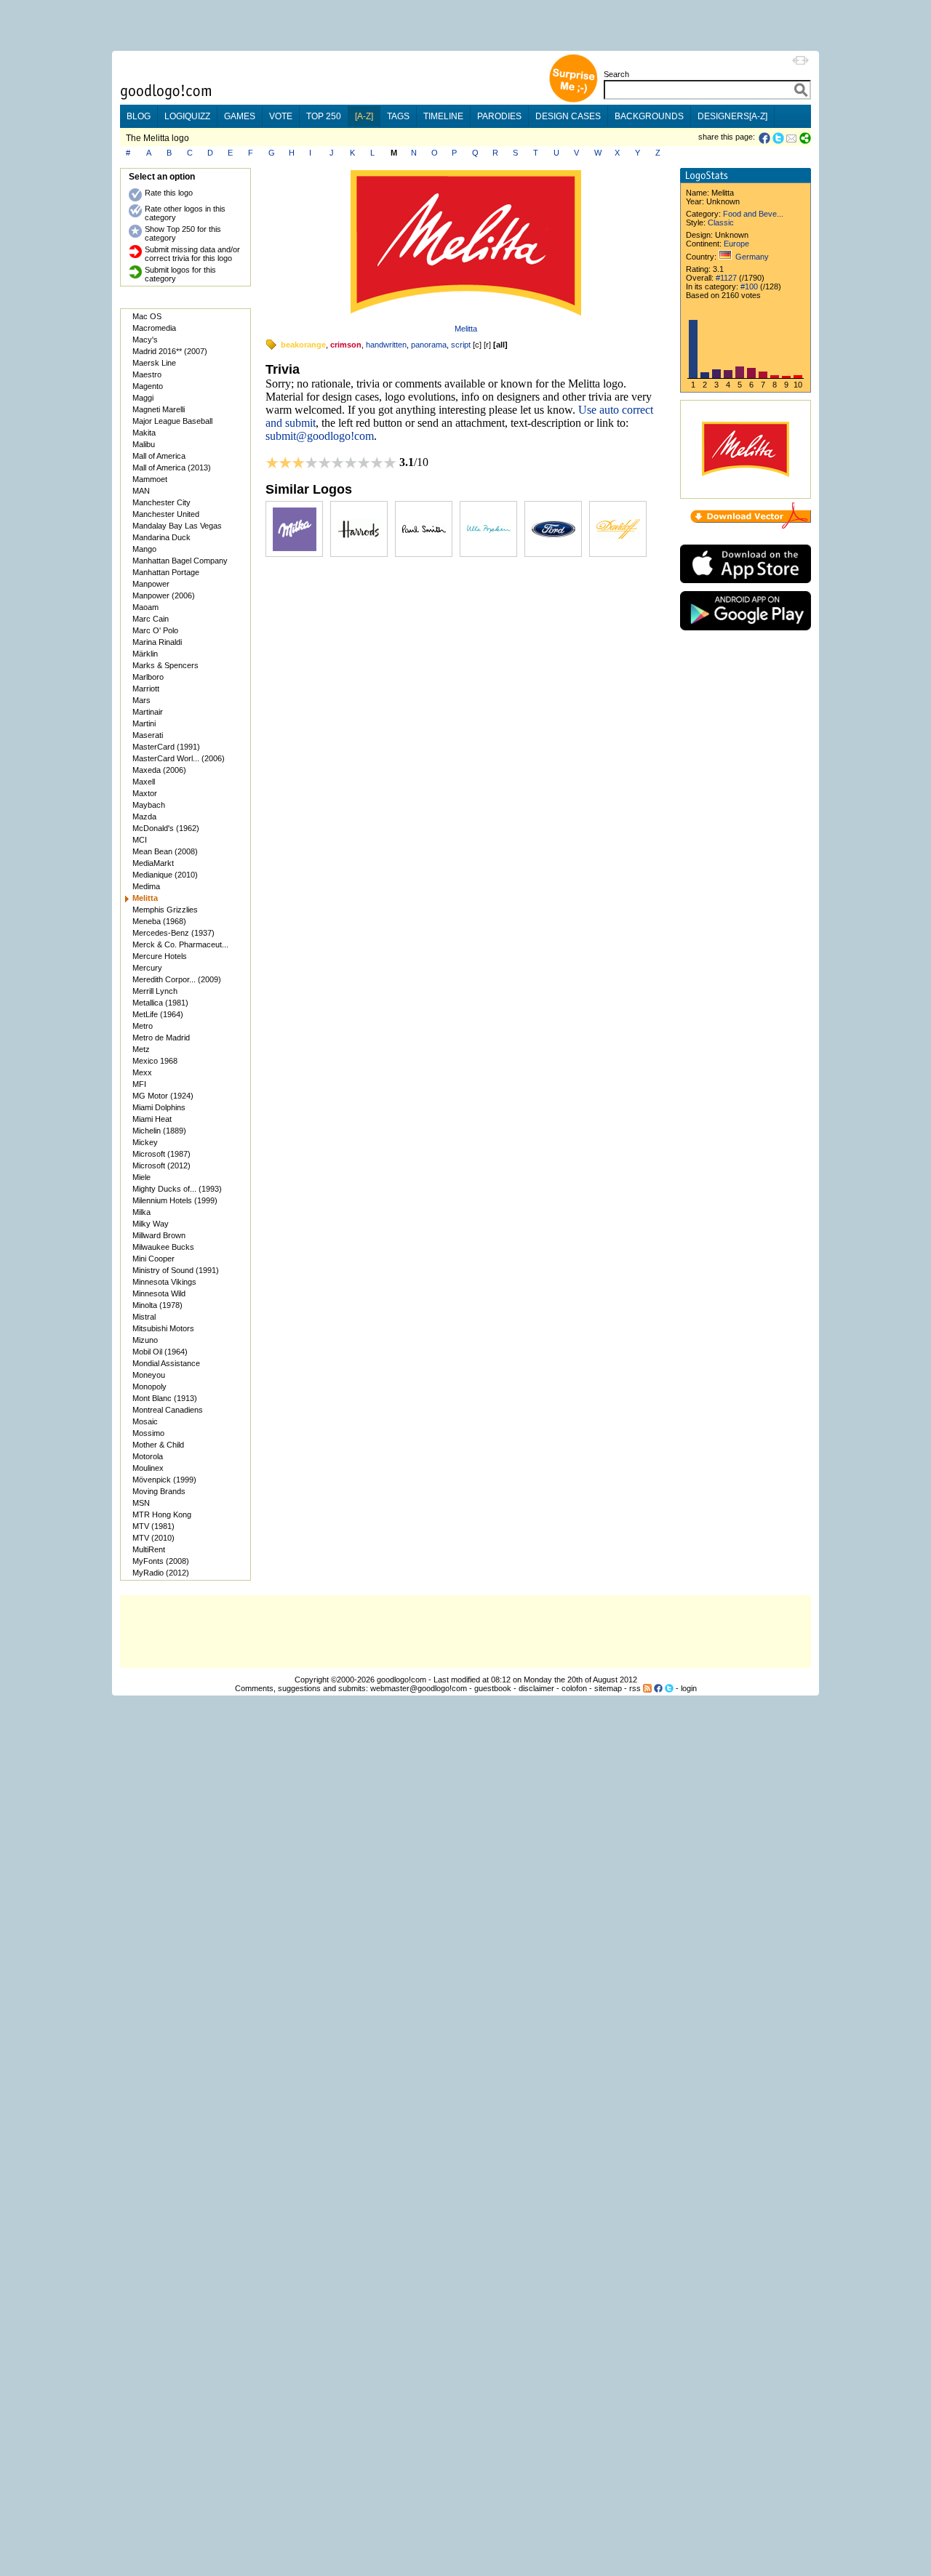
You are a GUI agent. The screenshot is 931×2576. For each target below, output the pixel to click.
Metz (141, 1049)
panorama (429, 345)
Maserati (148, 735)
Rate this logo (169, 193)
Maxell (144, 782)
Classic (721, 222)
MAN (141, 491)
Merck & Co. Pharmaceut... (180, 944)
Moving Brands (159, 1491)
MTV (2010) (153, 1538)
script (461, 345)
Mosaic (145, 1421)
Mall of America (159, 456)
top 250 (324, 116)
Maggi (143, 398)
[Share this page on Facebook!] (766, 138)
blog (139, 116)
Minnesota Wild (159, 1293)
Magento (148, 386)
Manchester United (166, 514)
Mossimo (148, 1433)
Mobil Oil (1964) (160, 1352)
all (500, 345)
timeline (443, 116)
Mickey (145, 1142)
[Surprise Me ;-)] (573, 101)
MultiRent (149, 1549)
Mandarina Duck (161, 537)
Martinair (148, 712)
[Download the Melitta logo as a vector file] (751, 526)
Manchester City (161, 502)
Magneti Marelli (159, 409)
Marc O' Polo (155, 630)
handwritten (386, 345)
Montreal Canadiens (168, 1410)
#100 (749, 286)
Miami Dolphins (159, 1107)
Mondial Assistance (166, 1363)
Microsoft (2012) (161, 1165)
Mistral (144, 1317)
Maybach (149, 805)
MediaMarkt (153, 863)
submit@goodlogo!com (320, 436)
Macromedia (154, 328)
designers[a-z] (732, 116)
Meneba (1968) (159, 921)
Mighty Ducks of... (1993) (177, 1189)
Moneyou (149, 1375)
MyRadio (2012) (161, 1573)
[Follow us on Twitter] (669, 1688)
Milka (141, 1212)
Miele (141, 1177)
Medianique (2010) (165, 875)
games (240, 116)
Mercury (147, 968)
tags (398, 116)
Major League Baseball (172, 421)
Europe (736, 244)
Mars (141, 700)
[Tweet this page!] (779, 138)
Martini (144, 723)
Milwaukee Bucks (163, 1247)
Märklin (145, 654)
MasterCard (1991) (166, 747)
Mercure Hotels (160, 956)
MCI (140, 840)
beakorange (303, 345)
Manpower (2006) (164, 595)
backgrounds (649, 116)
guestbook (493, 1688)
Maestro (147, 374)
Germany (752, 257)
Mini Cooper (153, 1259)
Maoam (145, 607)
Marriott (146, 689)
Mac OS (147, 316)
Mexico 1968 (155, 1061)
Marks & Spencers (165, 665)
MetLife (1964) (158, 1014)
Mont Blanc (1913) (165, 1398)
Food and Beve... (753, 214)
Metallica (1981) (160, 1003)
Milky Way (151, 1224)
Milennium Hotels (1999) (175, 1200)
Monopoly (149, 1387)
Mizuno (145, 1340)
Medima (146, 886)
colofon (574, 1688)
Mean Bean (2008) (165, 851)
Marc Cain (151, 619)
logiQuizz (187, 116)
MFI (139, 1084)
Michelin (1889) (159, 1131)
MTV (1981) (153, 1526)
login (689, 1688)
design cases (568, 116)
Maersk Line (154, 363)
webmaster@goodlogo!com (419, 1688)
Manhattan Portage (166, 572)
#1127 (726, 278)
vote (281, 116)
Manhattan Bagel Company (180, 561)
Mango (144, 549)
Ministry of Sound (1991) (176, 1270)
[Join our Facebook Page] (658, 1688)
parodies (499, 116)
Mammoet (150, 479)
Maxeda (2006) (159, 770)
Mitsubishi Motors (163, 1328)
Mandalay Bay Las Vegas (177, 526)
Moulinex (148, 1468)
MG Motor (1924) (163, 1096)
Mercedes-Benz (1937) (173, 933)
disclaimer (536, 1688)
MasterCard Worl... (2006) (179, 758)
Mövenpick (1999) (164, 1480)
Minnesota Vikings (164, 1282)
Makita (144, 433)
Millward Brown (159, 1235)
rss (635, 1688)
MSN (141, 1503)
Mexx (142, 1072)
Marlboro (148, 677)
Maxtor (145, 793)
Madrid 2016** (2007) (170, 351)
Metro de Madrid (161, 1038)
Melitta (466, 329)
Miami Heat (152, 1119)
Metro (143, 1026)
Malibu (144, 444)
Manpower (151, 584)
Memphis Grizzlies (165, 910)
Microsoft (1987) (161, 1154)
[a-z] (364, 116)
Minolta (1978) (157, 1305)
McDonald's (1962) (166, 828)
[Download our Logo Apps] (746, 586)
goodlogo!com (401, 1680)
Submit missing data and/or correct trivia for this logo (192, 254)
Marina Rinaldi (157, 642)
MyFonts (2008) (161, 1561)
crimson (346, 345)
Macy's (145, 340)
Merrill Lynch (155, 991)
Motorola (148, 1456)
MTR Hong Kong (162, 1514)
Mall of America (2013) (172, 468)
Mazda (144, 816)
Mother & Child (158, 1445)
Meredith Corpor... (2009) (177, 979)
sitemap (608, 1688)
